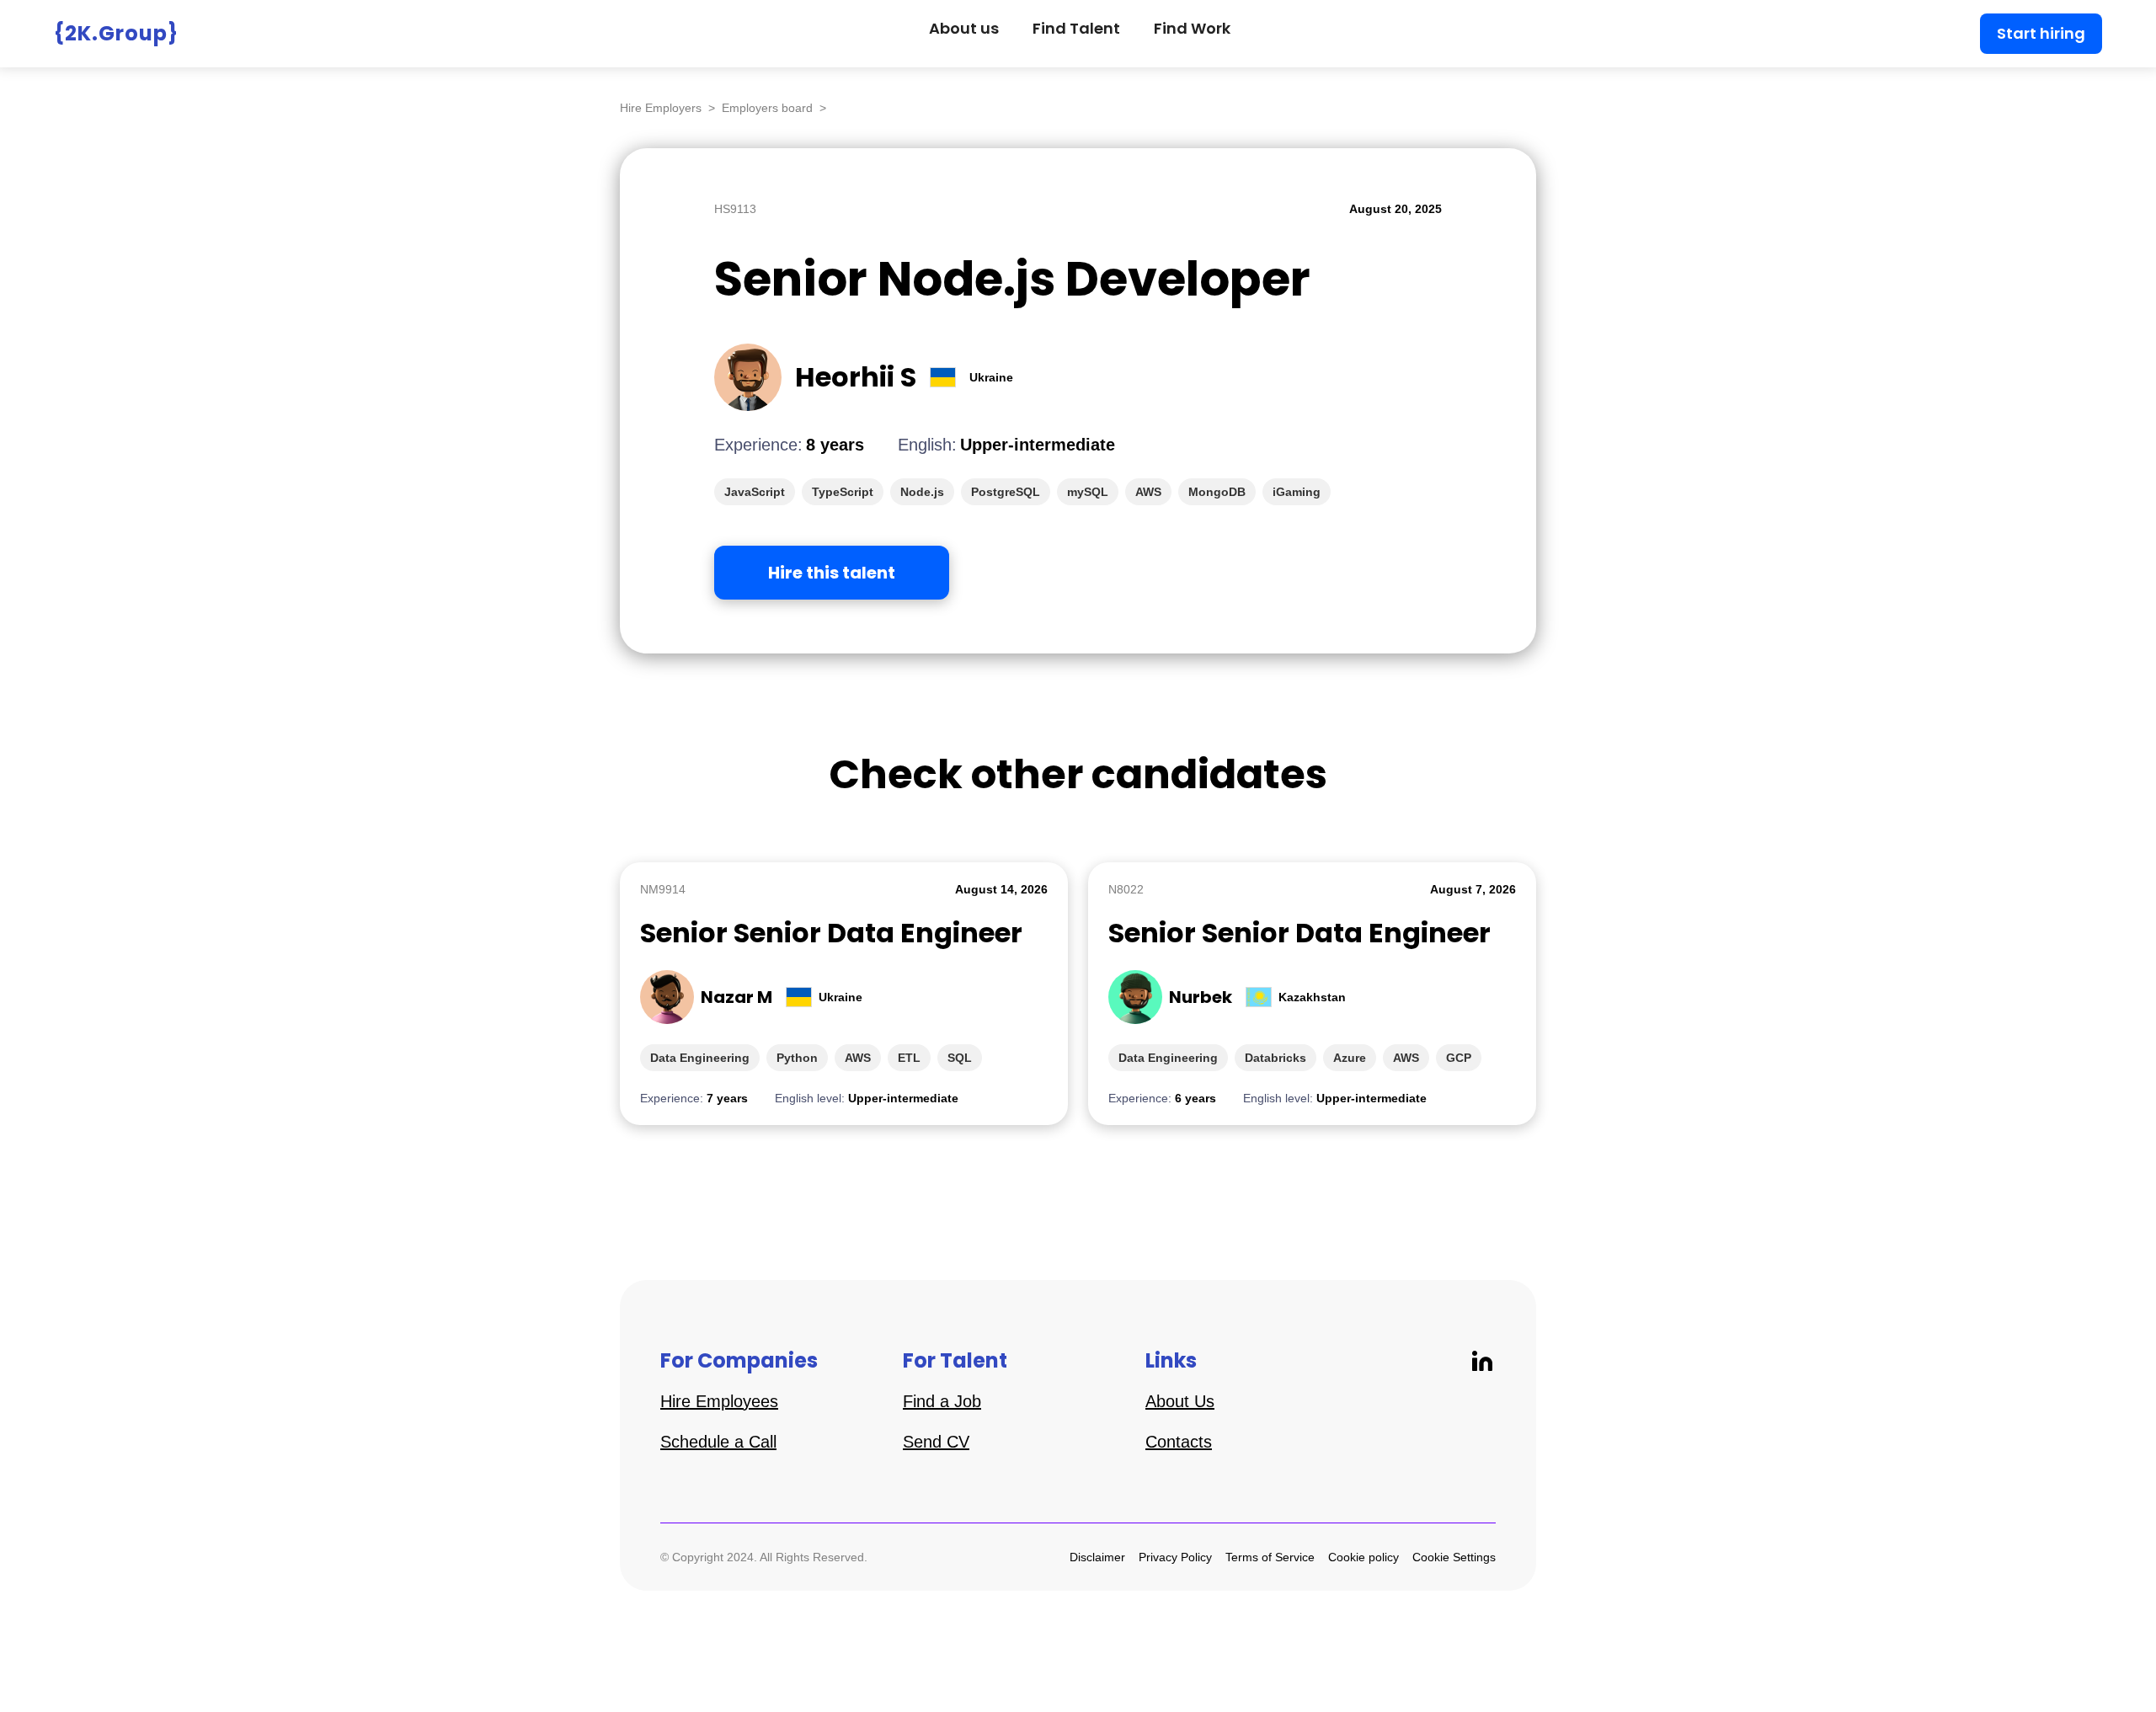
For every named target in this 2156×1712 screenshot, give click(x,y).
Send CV (936, 1442)
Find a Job (942, 1401)
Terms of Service (1270, 1557)
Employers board (767, 108)
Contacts (1179, 1442)
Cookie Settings (1454, 1557)
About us (964, 28)
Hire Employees (719, 1401)
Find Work (1192, 28)
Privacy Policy (1175, 1557)
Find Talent (1076, 28)
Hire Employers (661, 108)
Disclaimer (1097, 1557)
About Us (1180, 1401)
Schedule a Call (718, 1442)
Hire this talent (832, 573)
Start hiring (2041, 33)
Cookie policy (1364, 1557)
